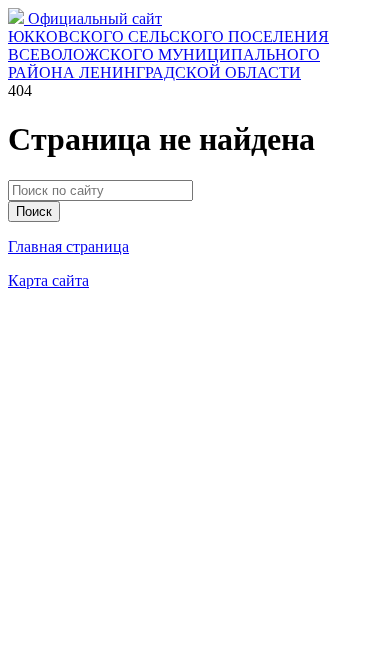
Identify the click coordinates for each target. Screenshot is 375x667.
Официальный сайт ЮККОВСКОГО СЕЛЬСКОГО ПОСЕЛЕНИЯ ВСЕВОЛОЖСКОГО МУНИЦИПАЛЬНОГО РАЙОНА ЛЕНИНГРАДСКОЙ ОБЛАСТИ (168, 45)
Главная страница (68, 246)
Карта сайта (48, 280)
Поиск (34, 211)
